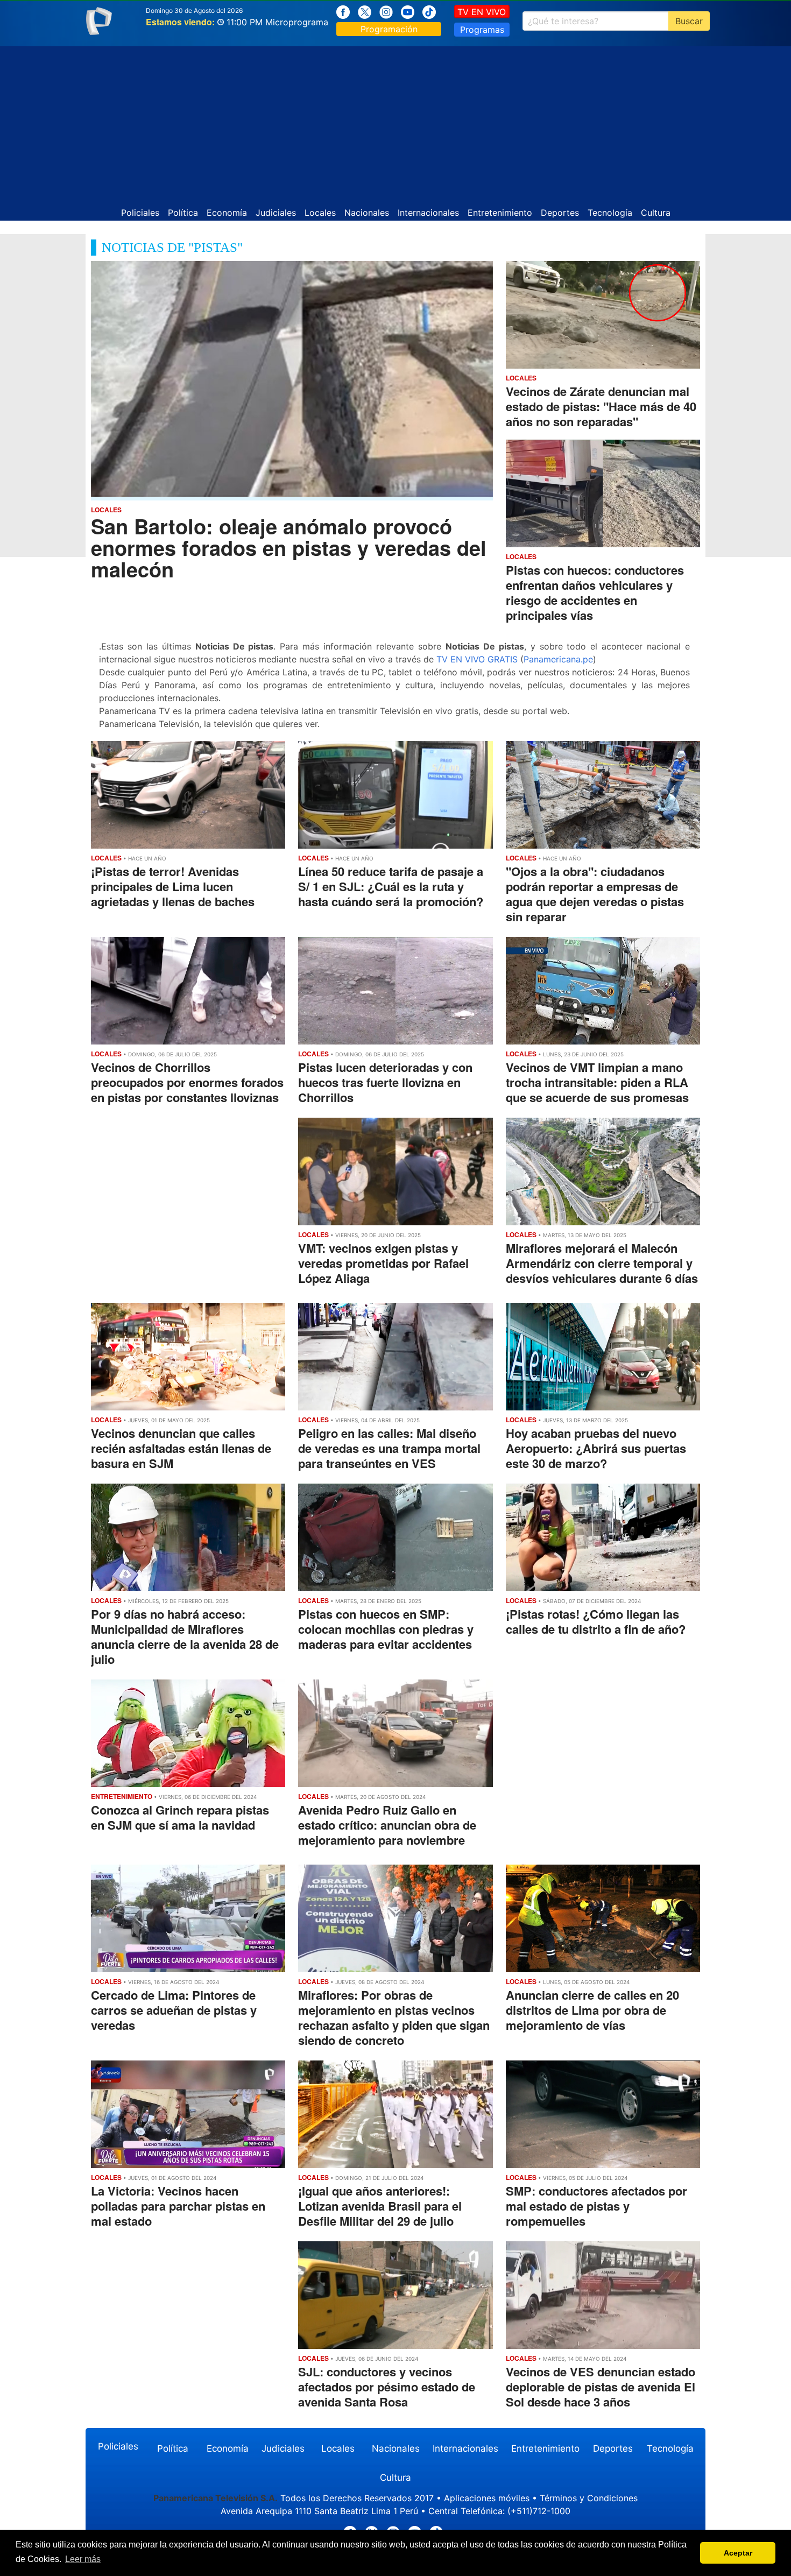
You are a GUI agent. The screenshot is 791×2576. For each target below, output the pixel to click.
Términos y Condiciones (589, 2498)
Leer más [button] (83, 2559)
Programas (482, 30)
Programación (389, 29)
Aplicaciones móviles (487, 2498)
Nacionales (367, 213)
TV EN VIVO (482, 12)
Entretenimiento (500, 213)
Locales (320, 213)
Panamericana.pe (558, 659)
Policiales (140, 213)
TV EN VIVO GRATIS (477, 659)
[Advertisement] (395, 122)
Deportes (560, 213)
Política (183, 213)
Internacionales (428, 213)
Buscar (689, 21)
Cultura (656, 213)
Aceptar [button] (738, 2553)
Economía (227, 213)
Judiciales (276, 213)
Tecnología (610, 213)
